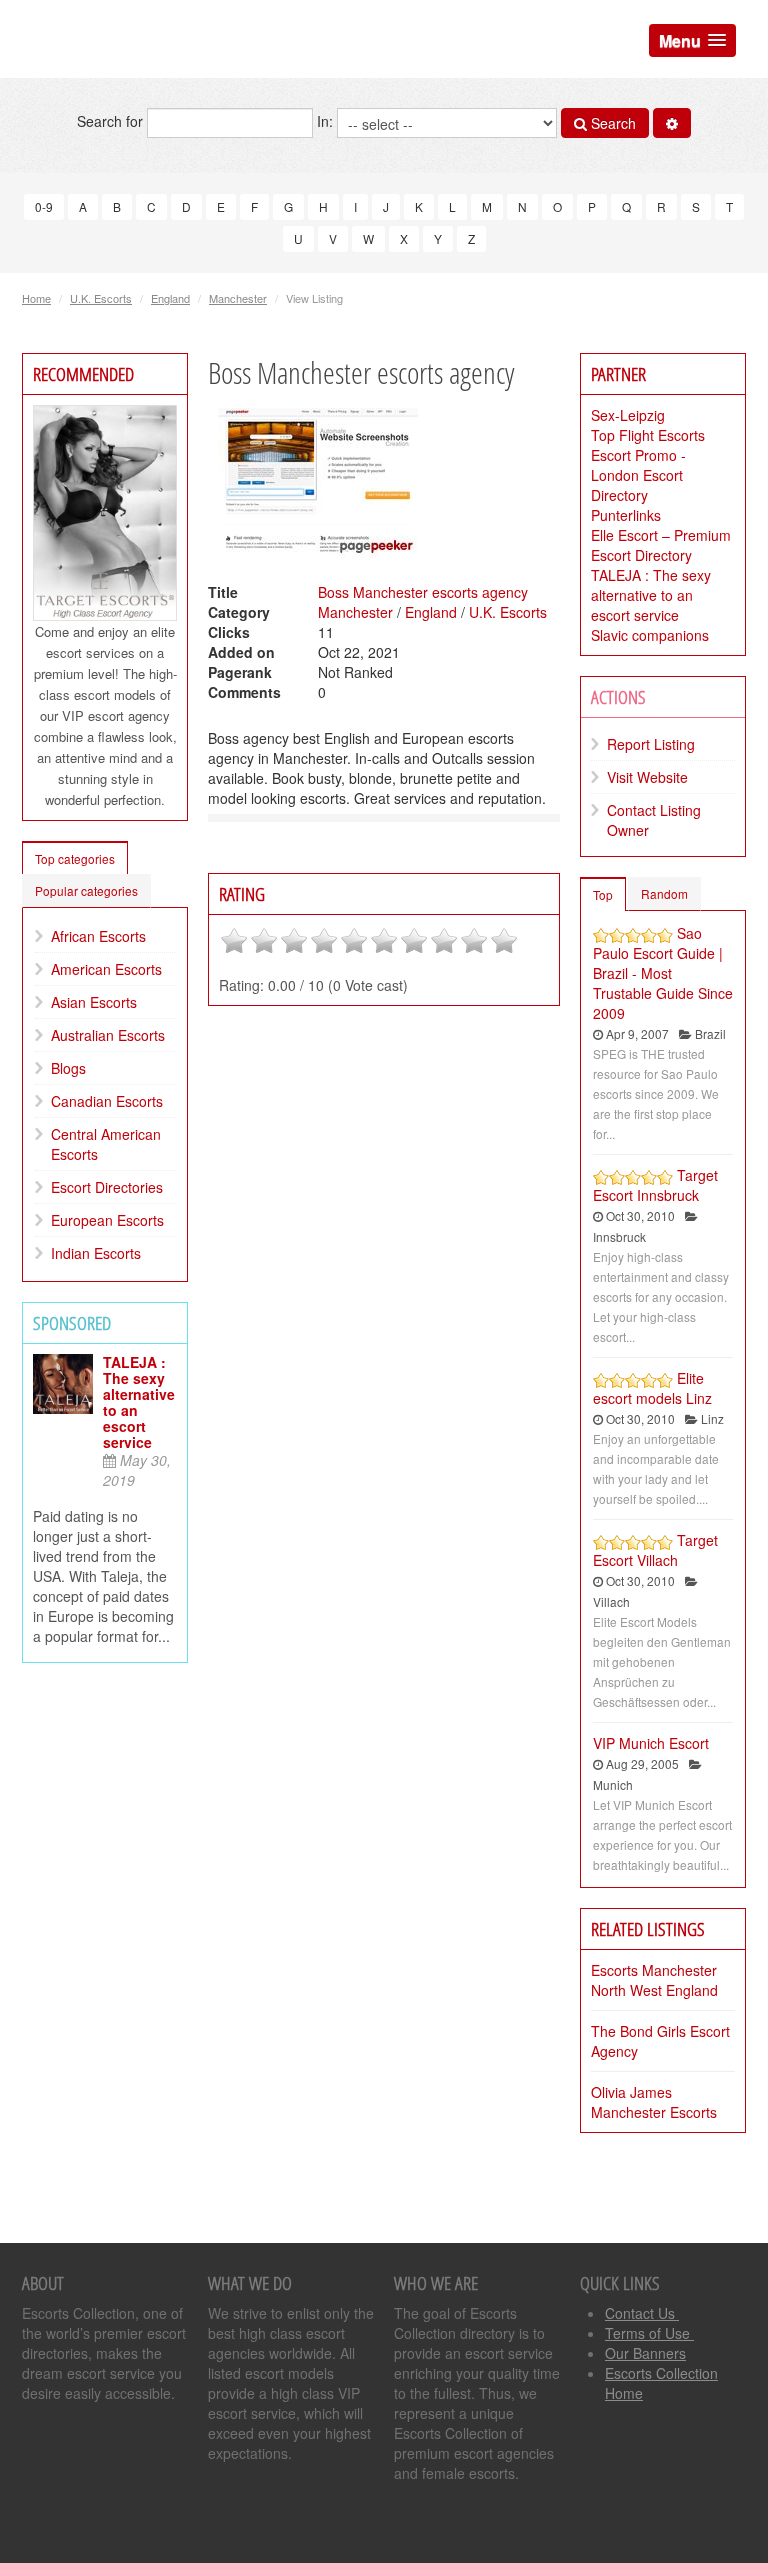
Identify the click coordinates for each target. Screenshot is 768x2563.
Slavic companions (650, 635)
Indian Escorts (96, 1253)
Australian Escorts (108, 1035)
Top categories (75, 858)
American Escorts (106, 969)
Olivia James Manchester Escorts (654, 2102)
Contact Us (642, 2313)
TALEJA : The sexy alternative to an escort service (139, 1402)
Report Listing (651, 744)
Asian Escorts (94, 1002)
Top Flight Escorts (648, 435)
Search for (112, 121)
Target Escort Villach (655, 1550)
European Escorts (107, 1220)
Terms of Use (649, 2333)
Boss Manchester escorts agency (423, 592)
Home (36, 298)
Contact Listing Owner (654, 820)
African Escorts (98, 936)
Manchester (238, 298)
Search (611, 123)
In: (327, 121)
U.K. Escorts (101, 298)
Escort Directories (107, 1187)
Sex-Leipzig (628, 415)
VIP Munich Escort (651, 1743)
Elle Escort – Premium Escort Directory (661, 545)
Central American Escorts (106, 1144)
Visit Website (647, 777)
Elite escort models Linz (652, 1388)
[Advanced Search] (672, 123)
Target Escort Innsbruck (655, 1185)
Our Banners (645, 2353)
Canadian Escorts (107, 1101)
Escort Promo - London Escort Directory (638, 475)
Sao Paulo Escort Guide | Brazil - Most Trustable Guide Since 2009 (663, 973)
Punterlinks (626, 515)
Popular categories (86, 890)
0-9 (44, 206)
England (170, 298)
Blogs (68, 1068)
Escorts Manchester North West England (654, 1980)
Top (603, 894)
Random (664, 893)
